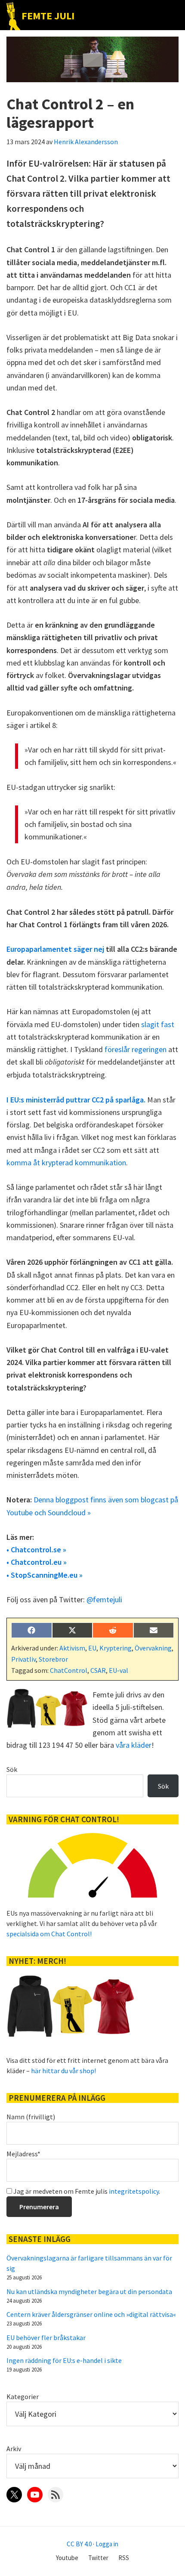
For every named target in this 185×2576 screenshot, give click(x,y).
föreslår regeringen (136, 1049)
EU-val (119, 1670)
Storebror (53, 1659)
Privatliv (23, 1659)
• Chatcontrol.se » (36, 1550)
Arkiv (14, 2449)
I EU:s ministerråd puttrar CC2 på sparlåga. (76, 1100)
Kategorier (23, 2396)
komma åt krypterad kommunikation (66, 1163)
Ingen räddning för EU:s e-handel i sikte (64, 2360)
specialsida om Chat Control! (49, 1934)
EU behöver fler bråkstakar (46, 2338)
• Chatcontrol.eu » (37, 1562)
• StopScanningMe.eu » (45, 1575)
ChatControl (69, 1670)
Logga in (107, 2544)
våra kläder (134, 1745)
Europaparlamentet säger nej (55, 949)
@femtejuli (104, 1599)
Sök (12, 1769)
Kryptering (116, 1648)
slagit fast (158, 1024)
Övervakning (153, 1648)
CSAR (98, 1670)
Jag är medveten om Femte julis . (86, 2191)
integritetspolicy (134, 2191)
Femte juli (48, 16)
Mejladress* (23, 2154)
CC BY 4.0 (79, 2544)
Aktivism (72, 1648)
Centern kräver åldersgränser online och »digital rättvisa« (91, 2314)
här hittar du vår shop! (63, 2071)
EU (92, 1648)
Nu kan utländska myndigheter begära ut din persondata (89, 2291)
